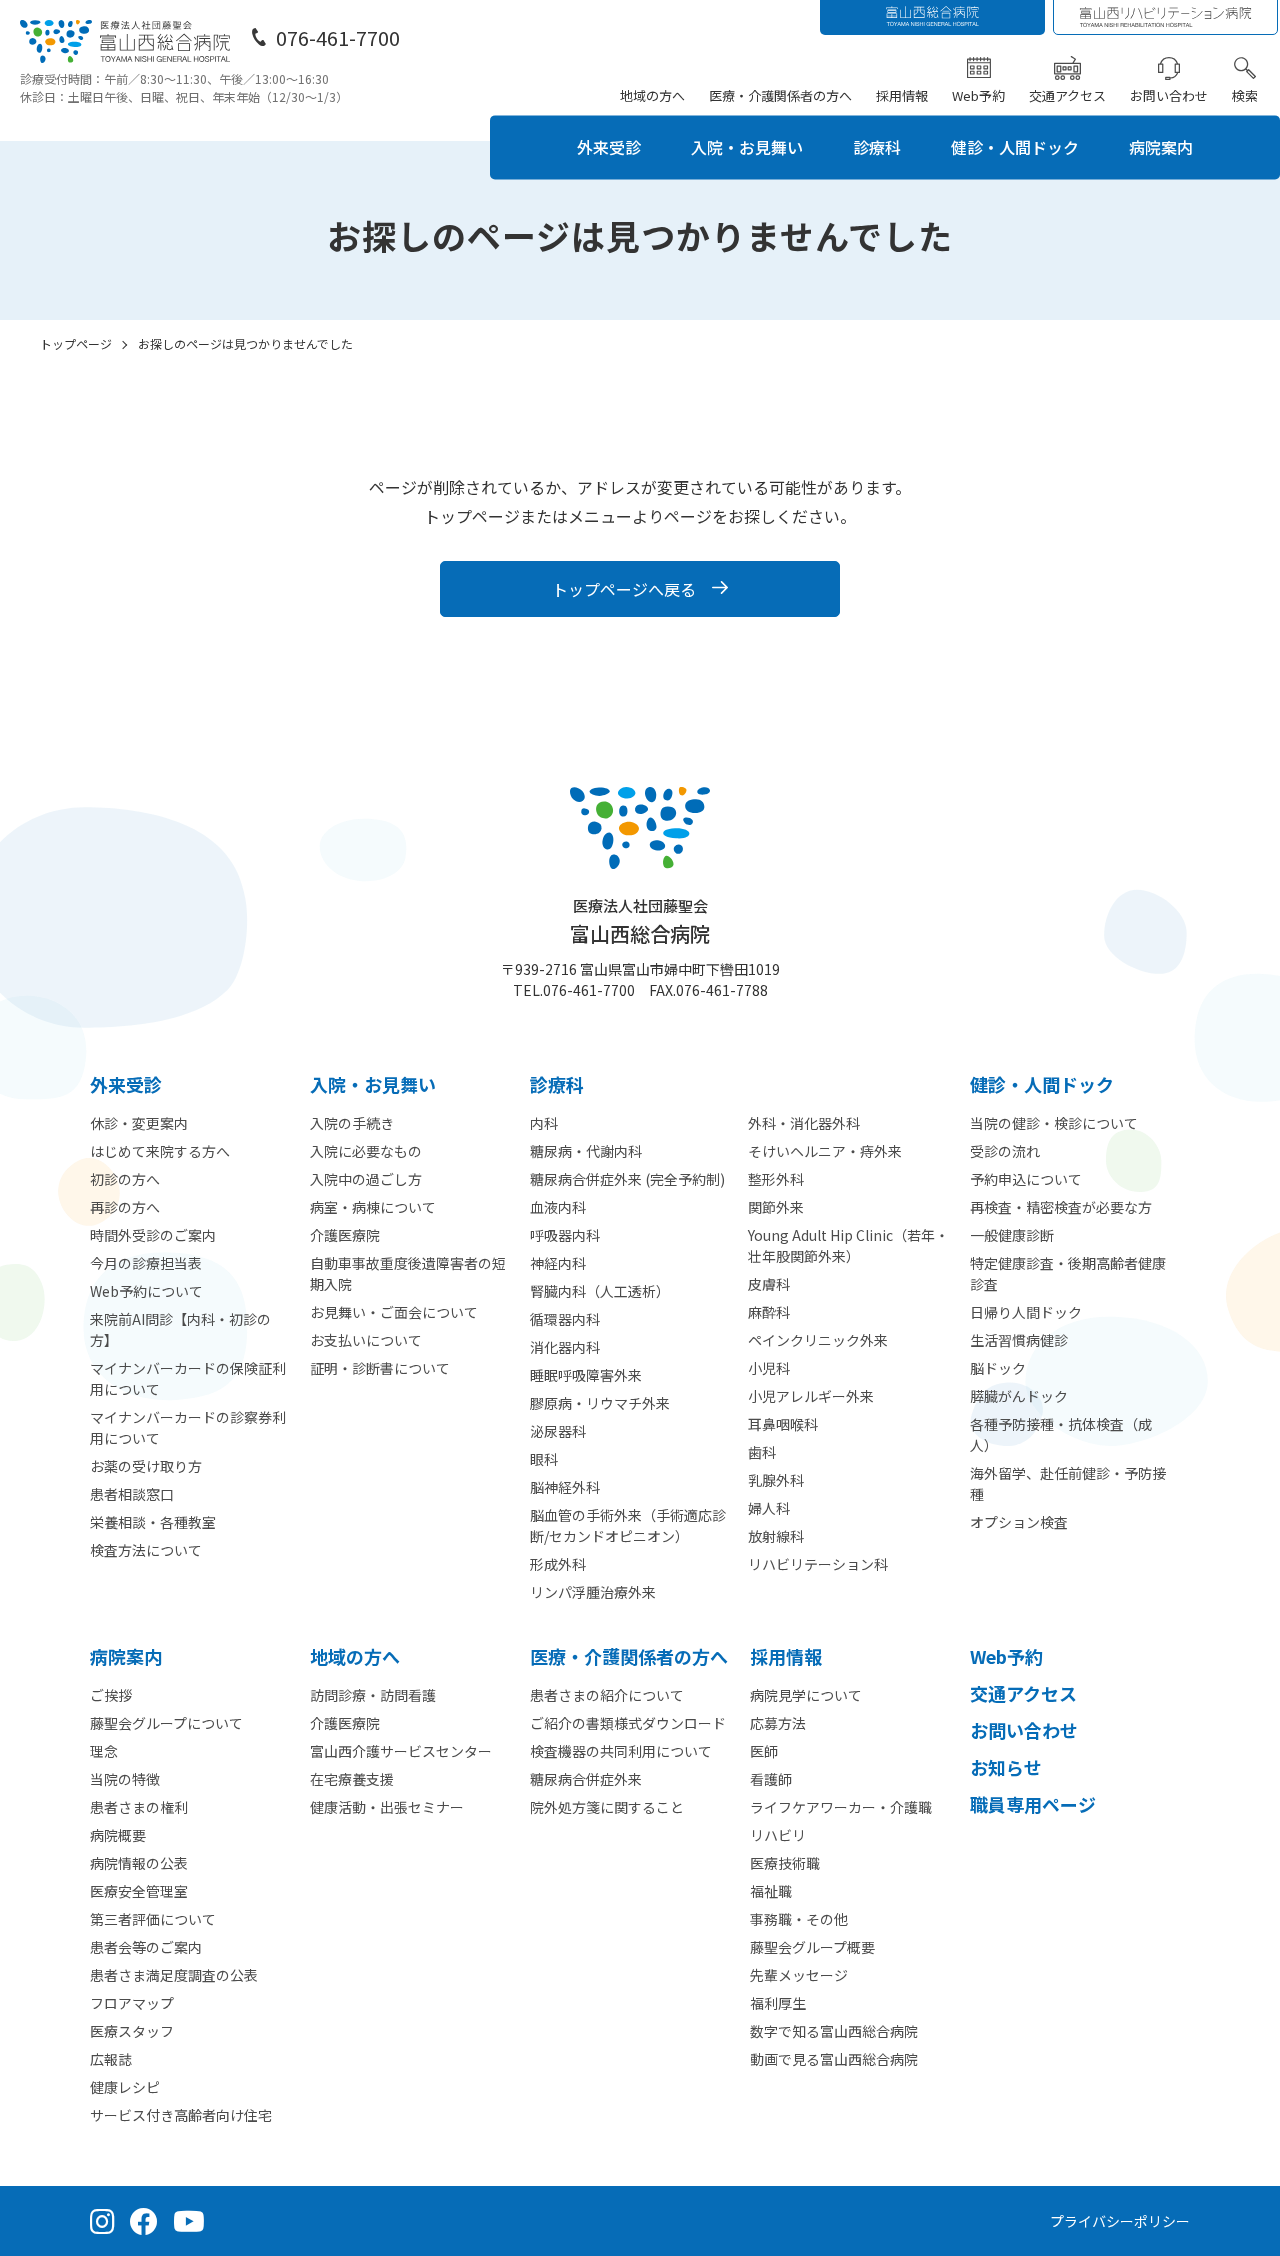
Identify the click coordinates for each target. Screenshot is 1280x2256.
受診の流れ (1005, 1151)
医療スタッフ (132, 2031)
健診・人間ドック (1015, 147)
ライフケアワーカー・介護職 (841, 1807)
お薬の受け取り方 (146, 1466)
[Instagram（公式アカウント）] (102, 2221)
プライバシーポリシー (1120, 2221)
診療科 (877, 147)
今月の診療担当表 (146, 1263)
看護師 (771, 1779)
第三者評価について (153, 1919)
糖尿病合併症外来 (586, 1779)
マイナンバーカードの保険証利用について (188, 1378)
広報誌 (111, 2059)
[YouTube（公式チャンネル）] (189, 2221)
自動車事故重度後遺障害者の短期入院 (408, 1273)
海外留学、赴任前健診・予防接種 (1068, 1483)
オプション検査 (1019, 1522)
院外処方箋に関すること (607, 1807)
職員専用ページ (1033, 1804)
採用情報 (902, 95)
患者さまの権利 (139, 1807)
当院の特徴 (125, 1779)
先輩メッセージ (799, 1975)
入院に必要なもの (366, 1151)
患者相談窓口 (132, 1494)
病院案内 (1161, 147)
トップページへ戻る (624, 589)
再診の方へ (125, 1207)
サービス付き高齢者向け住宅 (181, 2115)
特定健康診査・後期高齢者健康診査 (1068, 1273)
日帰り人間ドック (1026, 1312)
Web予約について (146, 1291)
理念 (104, 1751)
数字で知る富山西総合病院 (834, 2031)
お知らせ (1006, 1767)
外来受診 (609, 147)
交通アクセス (1067, 95)
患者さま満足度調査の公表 (174, 1975)
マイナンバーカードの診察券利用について (188, 1427)
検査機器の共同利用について (621, 1751)
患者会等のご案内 (146, 1947)
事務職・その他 (799, 1919)
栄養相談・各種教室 (153, 1522)
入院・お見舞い (747, 147)
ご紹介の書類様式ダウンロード (628, 1723)
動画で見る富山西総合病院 (834, 2059)
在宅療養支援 (352, 1779)
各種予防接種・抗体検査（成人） (1061, 1434)
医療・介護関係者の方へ (780, 95)
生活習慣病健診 (1019, 1340)
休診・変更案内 (139, 1123)
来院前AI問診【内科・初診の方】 (180, 1329)
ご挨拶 (111, 1695)
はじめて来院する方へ (160, 1151)
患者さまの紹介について (607, 1695)
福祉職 (771, 1891)
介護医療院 (345, 1235)
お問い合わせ (1169, 95)
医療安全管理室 (139, 1891)
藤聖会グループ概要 (812, 1947)
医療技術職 (785, 1863)
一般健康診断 (1012, 1235)
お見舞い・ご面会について (394, 1312)
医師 (764, 1751)
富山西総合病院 (640, 921)
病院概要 (118, 1835)
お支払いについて (366, 1340)
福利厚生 (778, 2003)
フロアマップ (132, 2003)
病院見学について (806, 1695)
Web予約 (978, 95)
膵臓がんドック (1019, 1396)
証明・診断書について (380, 1368)
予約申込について (1026, 1179)
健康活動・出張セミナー (387, 1807)
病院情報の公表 (139, 1863)
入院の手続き (352, 1123)
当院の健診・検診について (1054, 1123)
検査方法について (146, 1550)
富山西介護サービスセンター (401, 1751)
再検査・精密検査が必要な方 (1061, 1207)
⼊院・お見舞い (373, 1084)
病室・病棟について (373, 1207)
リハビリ (778, 1835)
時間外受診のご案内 (153, 1235)
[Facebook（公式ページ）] (144, 2221)
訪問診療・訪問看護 (373, 1695)
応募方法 (778, 1723)
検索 (1245, 95)
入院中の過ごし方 (366, 1179)
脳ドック (998, 1368)
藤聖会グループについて (166, 1723)
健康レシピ (125, 2087)
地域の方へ (652, 95)
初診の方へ (125, 1179)
